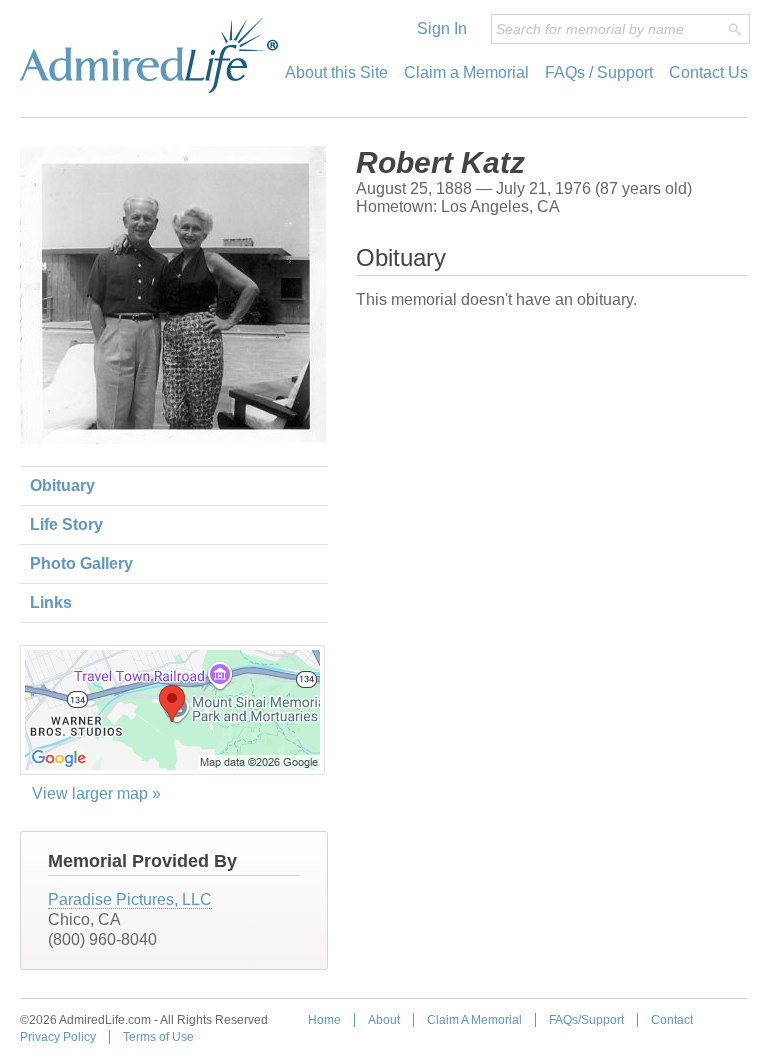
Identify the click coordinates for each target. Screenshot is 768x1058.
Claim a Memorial (466, 72)
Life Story (66, 524)
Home (324, 1020)
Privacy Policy (58, 1037)
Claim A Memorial (474, 1020)
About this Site (336, 72)
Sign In (442, 28)
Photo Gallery (81, 563)
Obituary (62, 485)
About (384, 1020)
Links (51, 602)
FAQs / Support (599, 72)
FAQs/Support (586, 1020)
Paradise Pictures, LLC (130, 899)
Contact (672, 1020)
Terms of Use (158, 1037)
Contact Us (708, 72)
